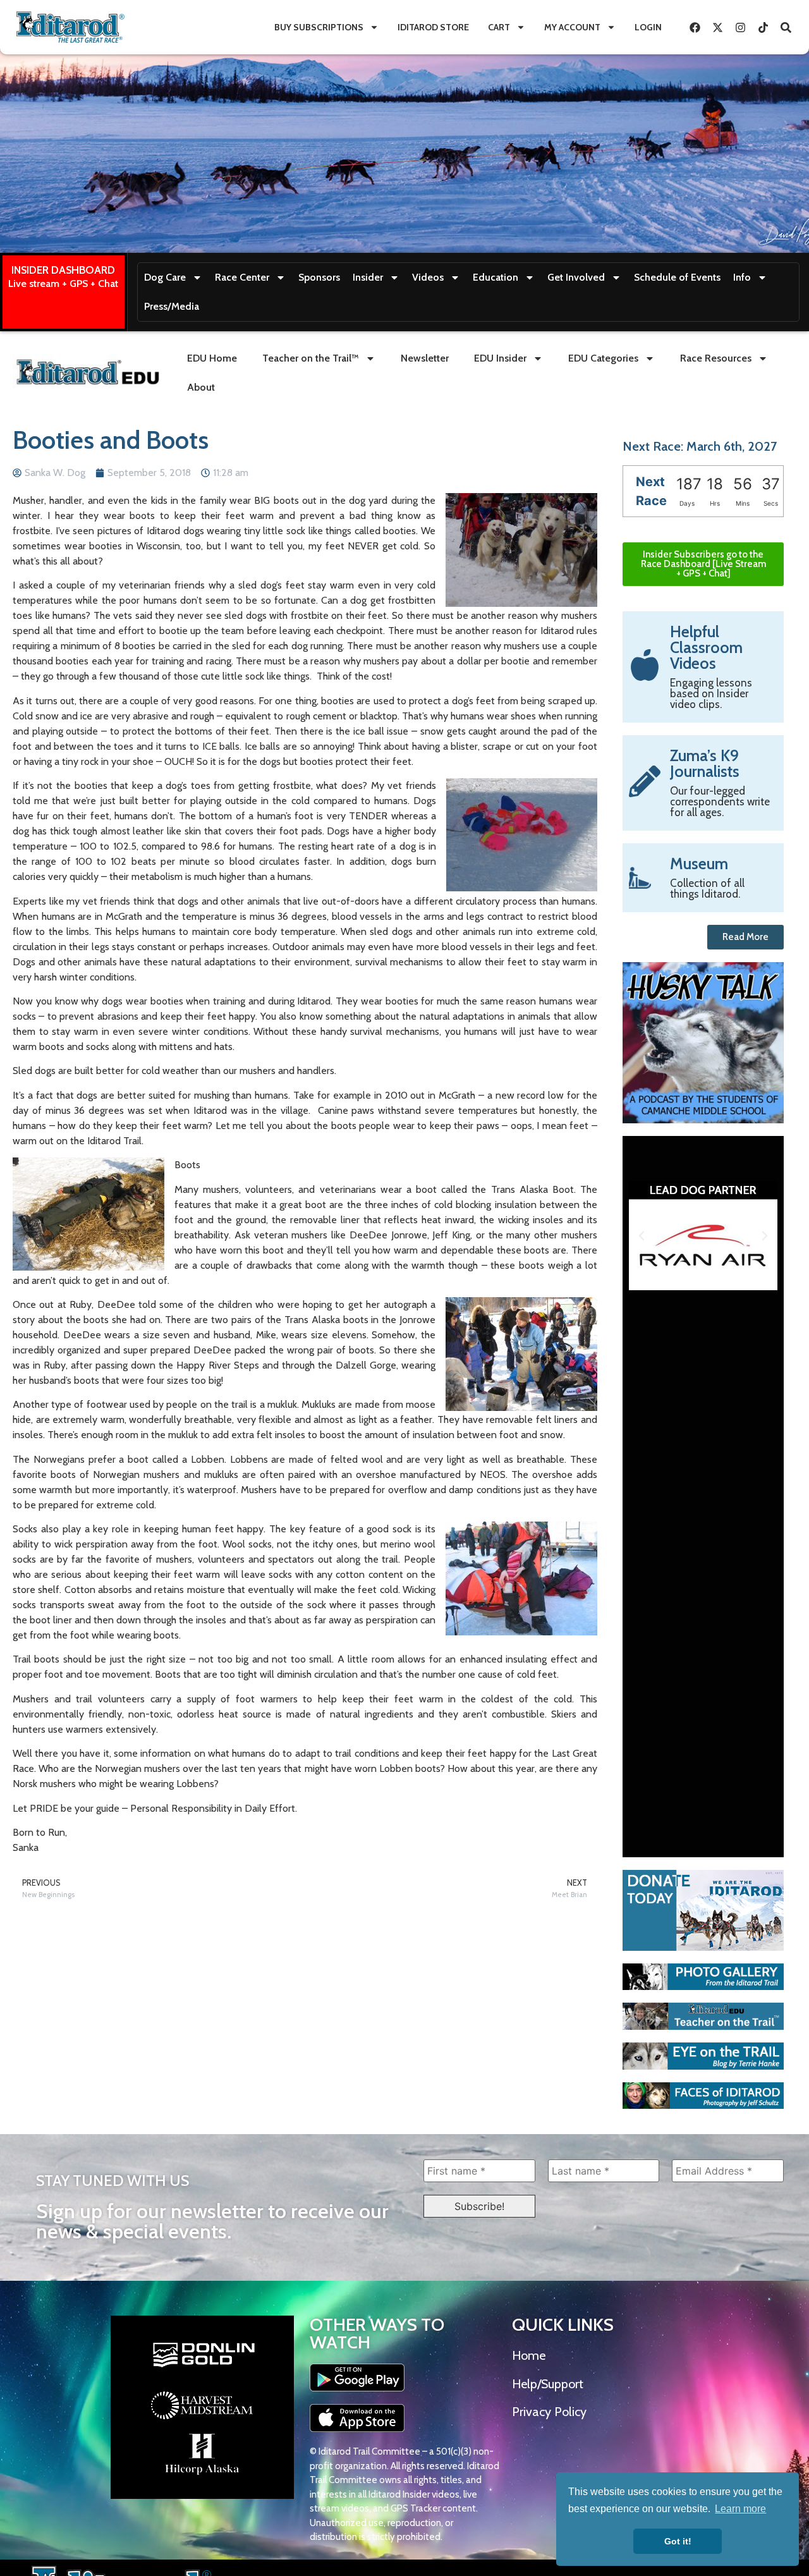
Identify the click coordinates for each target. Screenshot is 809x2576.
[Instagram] (740, 27)
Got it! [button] (678, 2541)
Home (529, 2355)
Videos (428, 277)
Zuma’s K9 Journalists (705, 763)
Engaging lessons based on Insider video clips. (711, 693)
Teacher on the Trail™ (311, 358)
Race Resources (716, 358)
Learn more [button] (740, 2509)
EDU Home (212, 358)
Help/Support (548, 2384)
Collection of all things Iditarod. (707, 888)
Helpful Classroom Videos (706, 647)
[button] (642, 1236)
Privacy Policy (549, 2412)
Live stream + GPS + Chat (63, 284)
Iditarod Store (433, 27)
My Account (572, 27)
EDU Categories (603, 358)
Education (496, 277)
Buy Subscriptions (319, 27)
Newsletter (425, 358)
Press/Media (172, 306)
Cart (499, 27)
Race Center (242, 277)
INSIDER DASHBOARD (63, 270)
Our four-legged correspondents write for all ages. (720, 802)
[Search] (786, 27)
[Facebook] (695, 27)
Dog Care (165, 277)
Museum (699, 864)
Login (648, 27)
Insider (368, 277)
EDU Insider (500, 358)
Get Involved (576, 277)
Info (742, 277)
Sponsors (319, 277)
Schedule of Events (677, 277)
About (201, 387)
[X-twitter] (717, 27)
